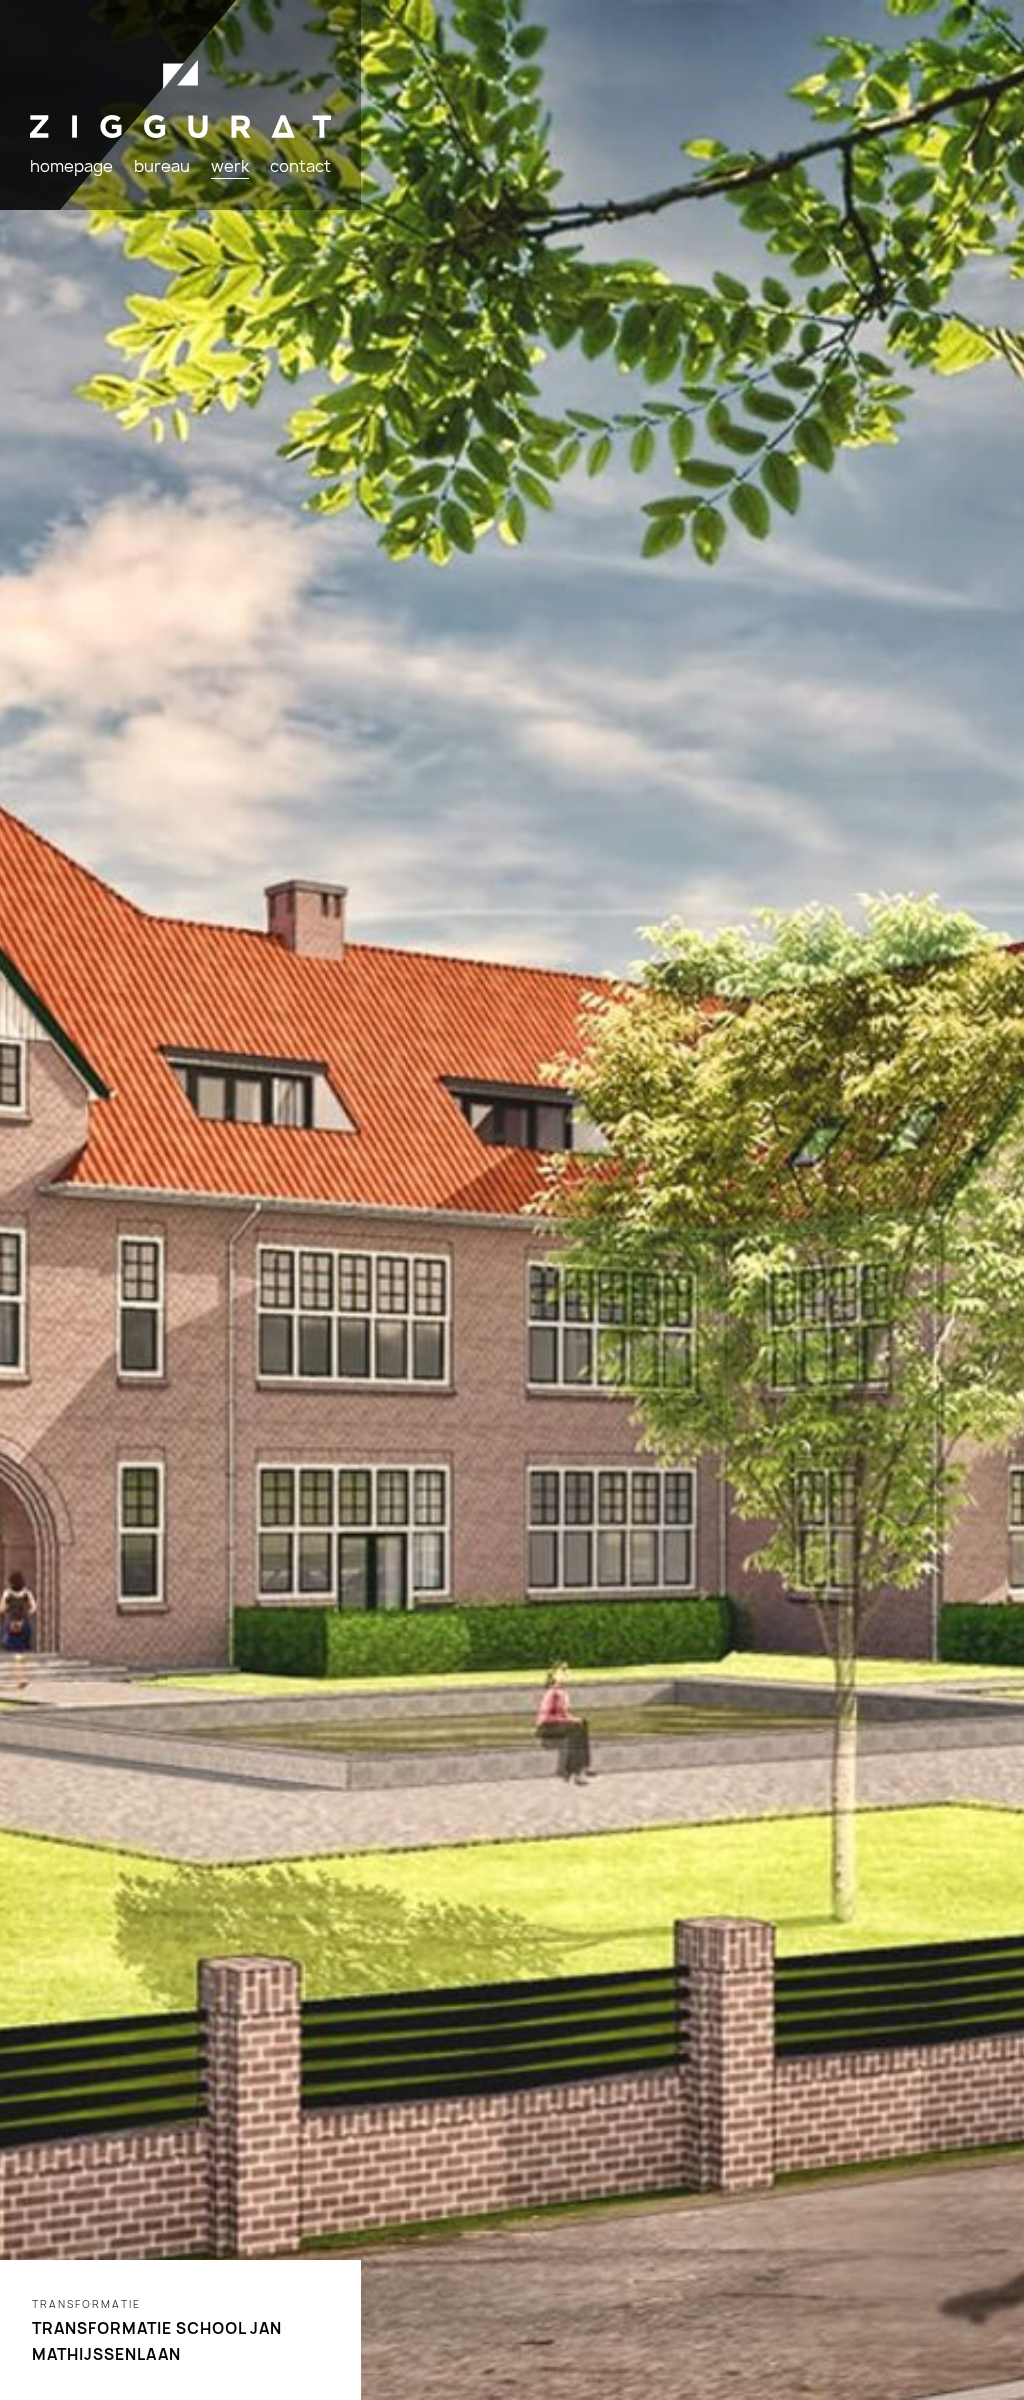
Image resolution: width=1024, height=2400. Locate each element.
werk (230, 166)
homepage (71, 166)
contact (300, 166)
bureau (162, 166)
